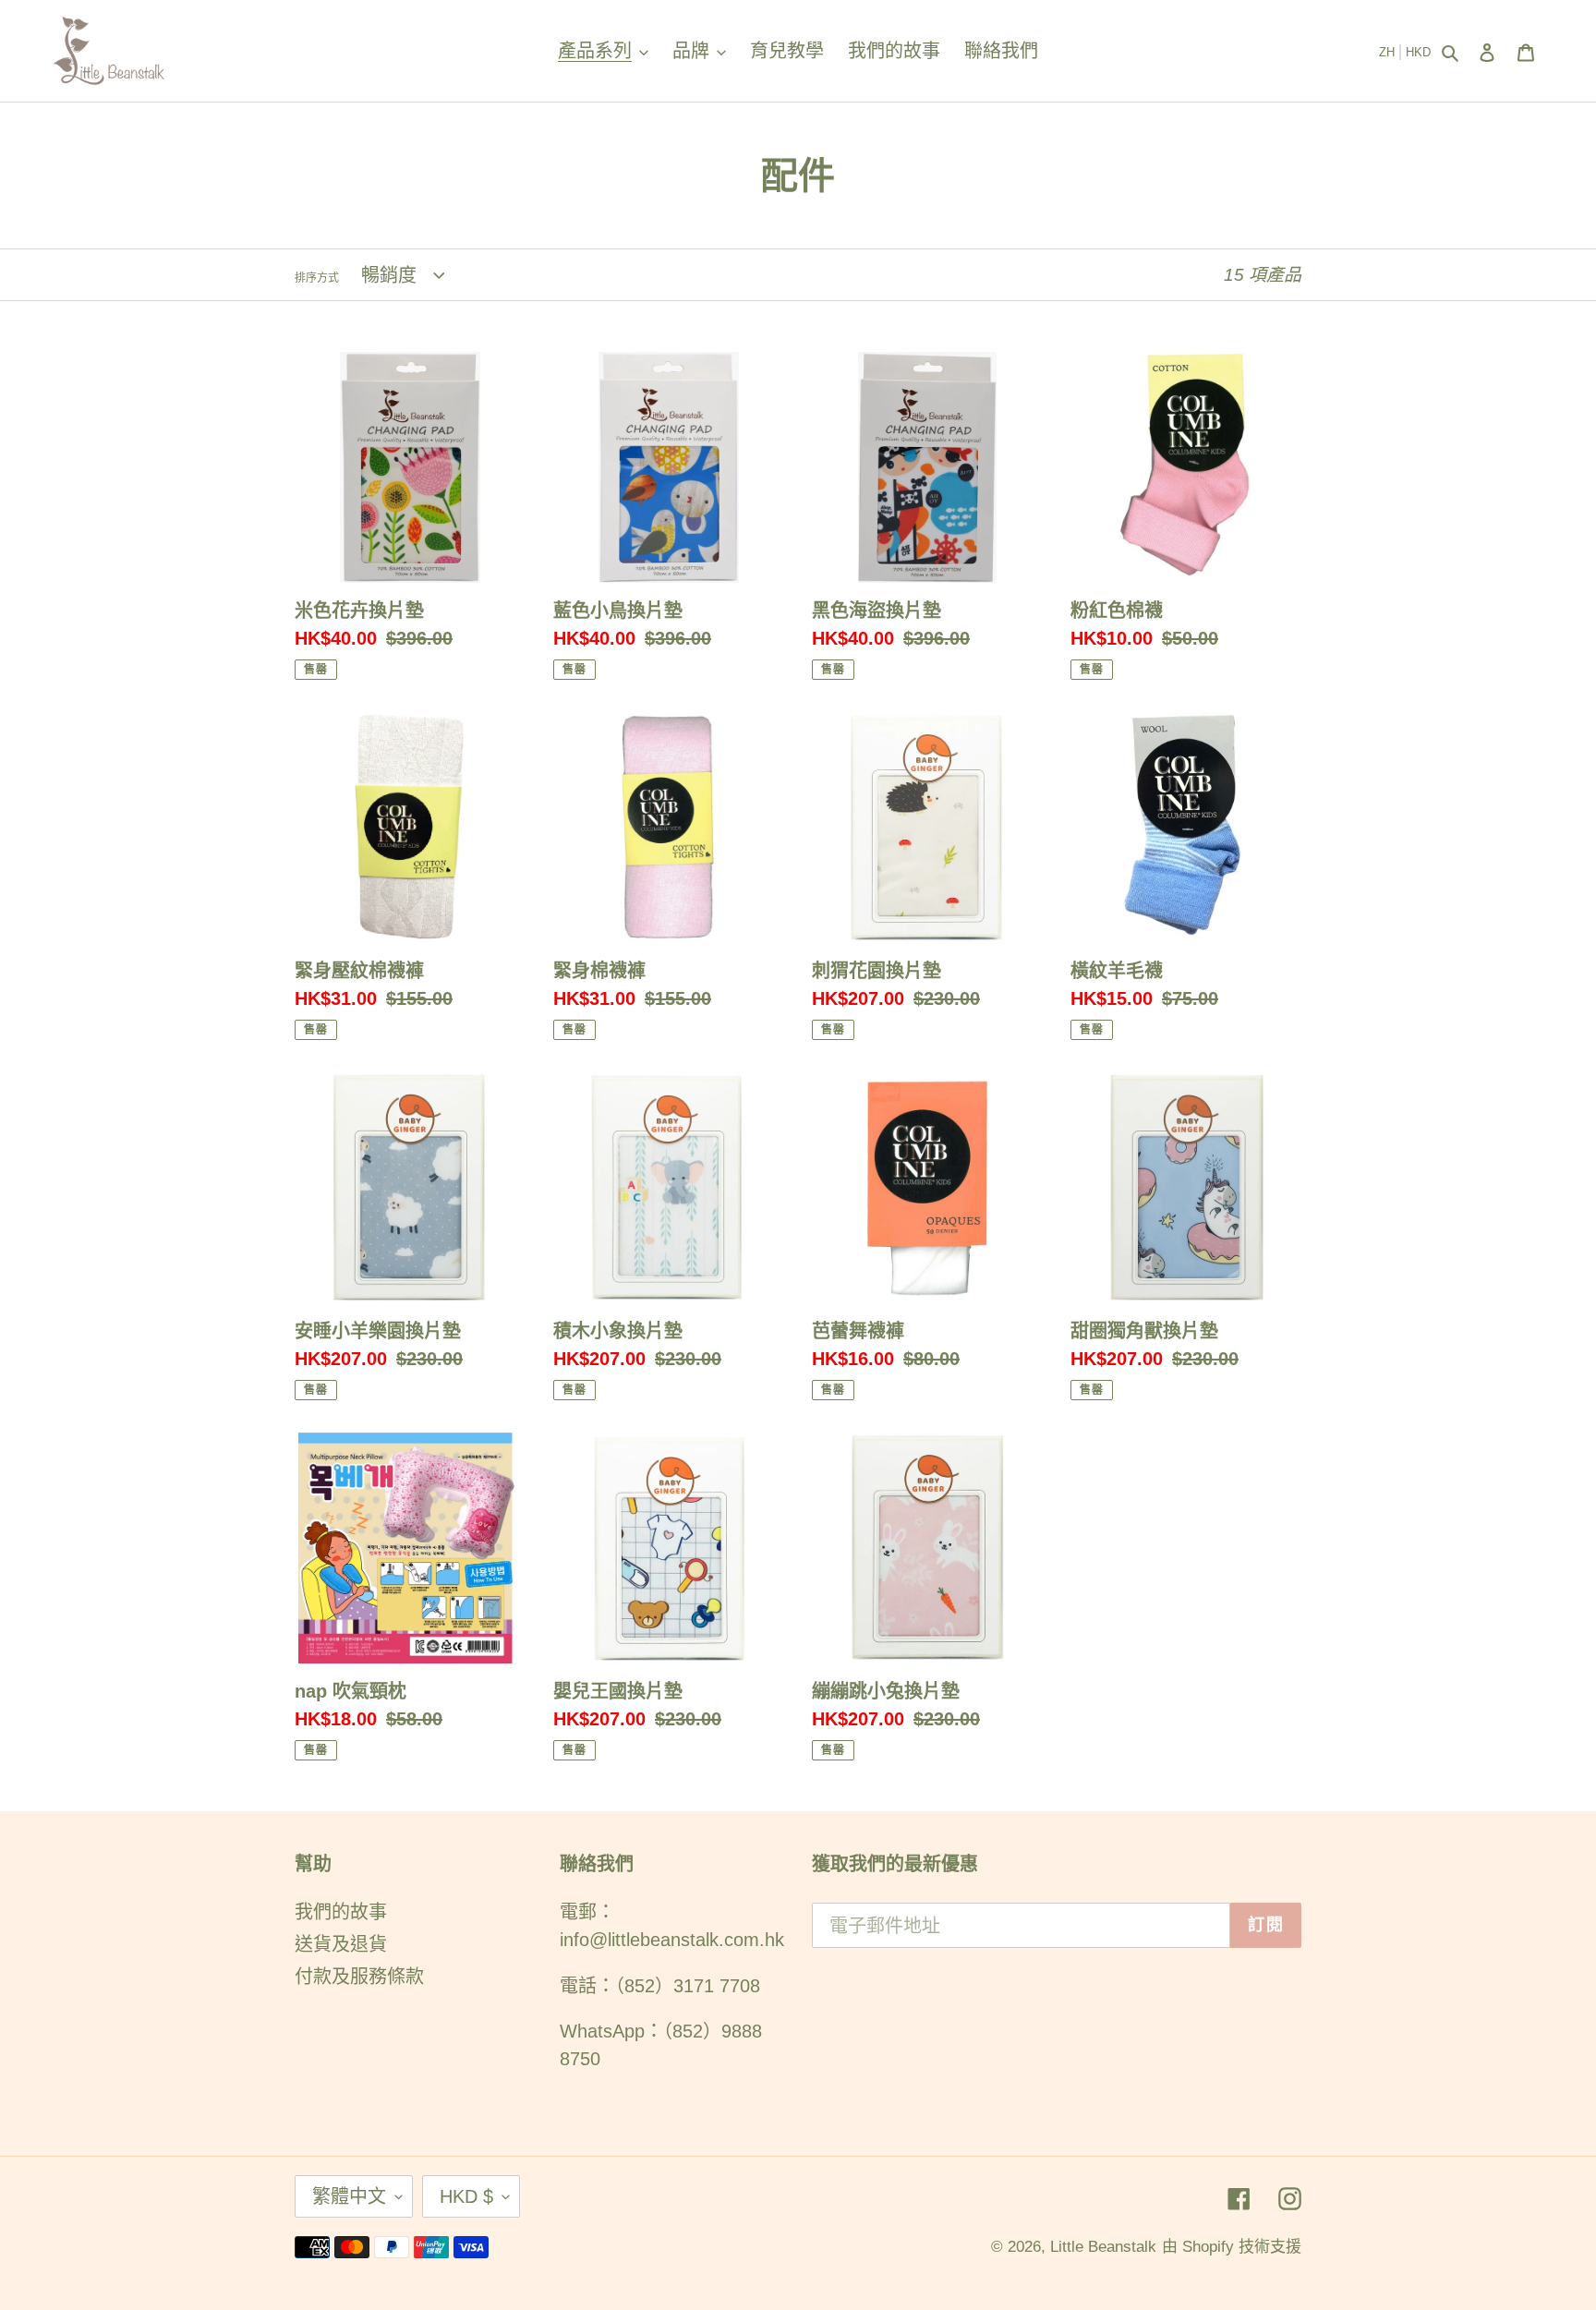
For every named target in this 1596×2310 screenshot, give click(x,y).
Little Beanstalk (1103, 2247)
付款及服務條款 (359, 1977)
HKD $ (466, 2196)
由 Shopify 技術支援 (1232, 2247)
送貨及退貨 (341, 1944)
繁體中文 (349, 2196)
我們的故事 (341, 1912)
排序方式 (317, 278)
